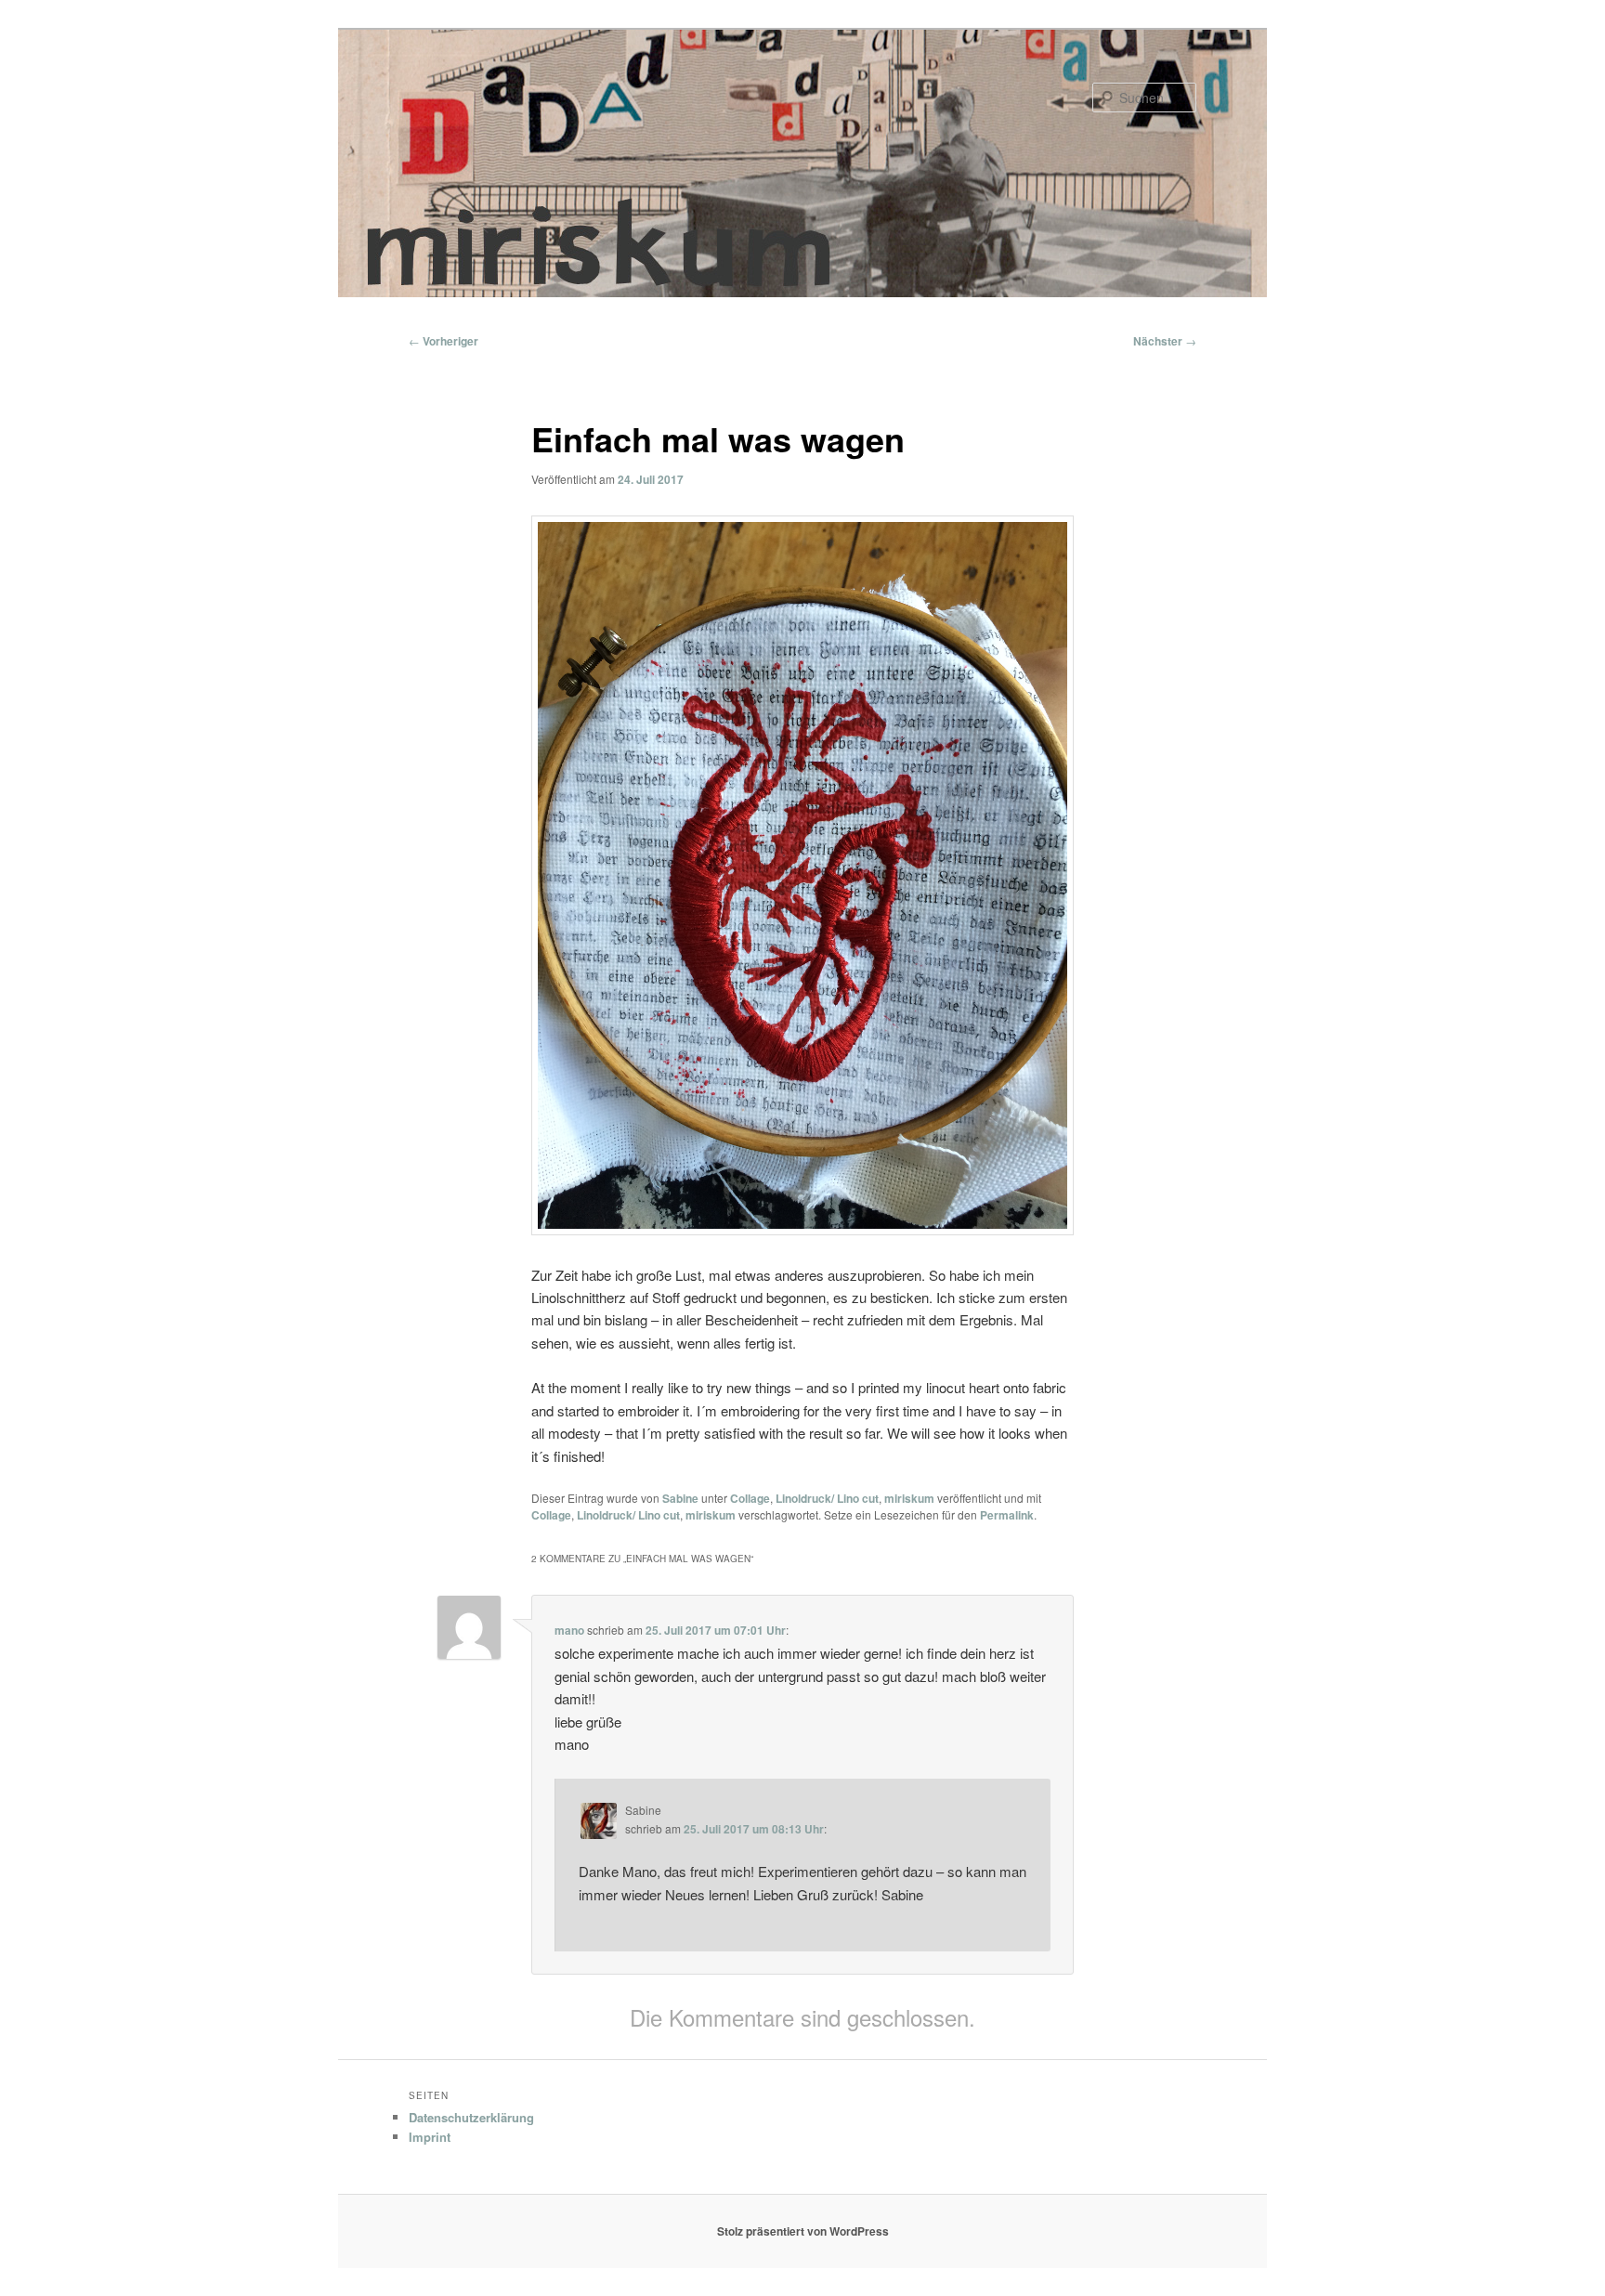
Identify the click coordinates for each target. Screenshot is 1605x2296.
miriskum (909, 1498)
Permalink (1007, 1515)
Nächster (1165, 341)
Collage (750, 1498)
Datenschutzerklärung (471, 2117)
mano (569, 1630)
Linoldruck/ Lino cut (827, 1498)
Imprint (430, 2137)
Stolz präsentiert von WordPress (803, 2231)
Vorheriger (444, 341)
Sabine (680, 1498)
